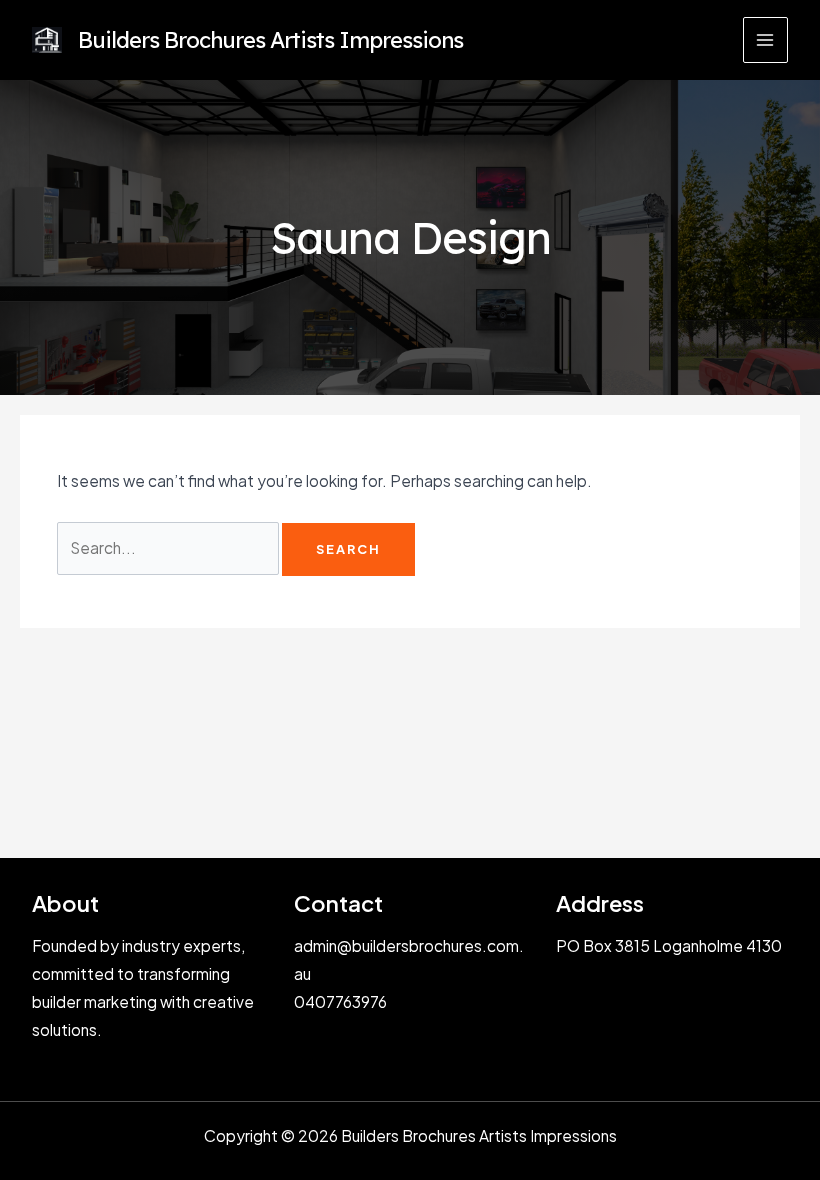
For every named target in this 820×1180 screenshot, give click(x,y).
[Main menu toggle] (765, 39)
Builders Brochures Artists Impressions (270, 39)
